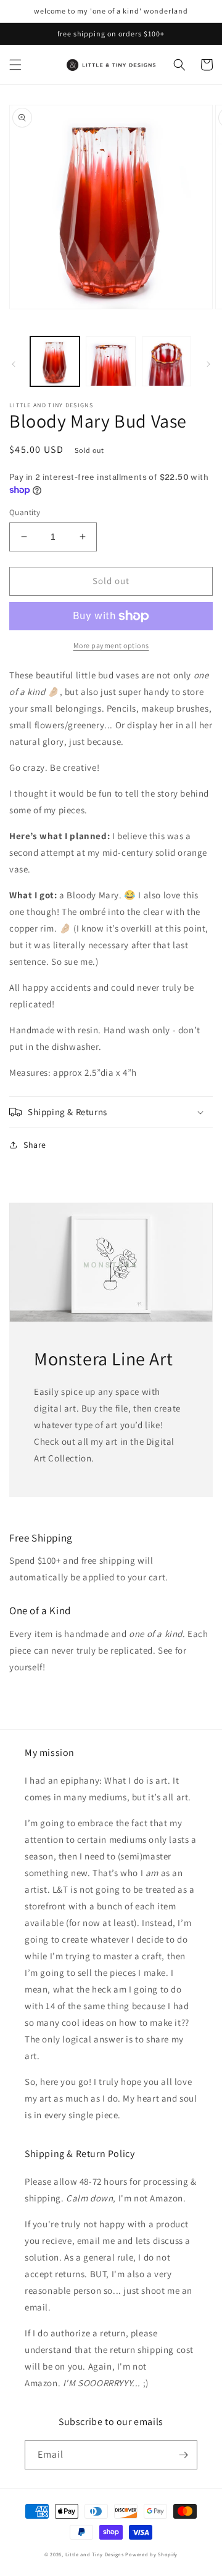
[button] (15, 65)
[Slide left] (14, 364)
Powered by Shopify (151, 2554)
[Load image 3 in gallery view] (166, 361)
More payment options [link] (111, 645)
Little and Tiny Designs (95, 2554)
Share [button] (35, 1145)
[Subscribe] (183, 2455)
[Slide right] (208, 364)
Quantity (25, 512)
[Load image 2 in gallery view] (110, 361)
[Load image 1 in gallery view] (55, 361)
